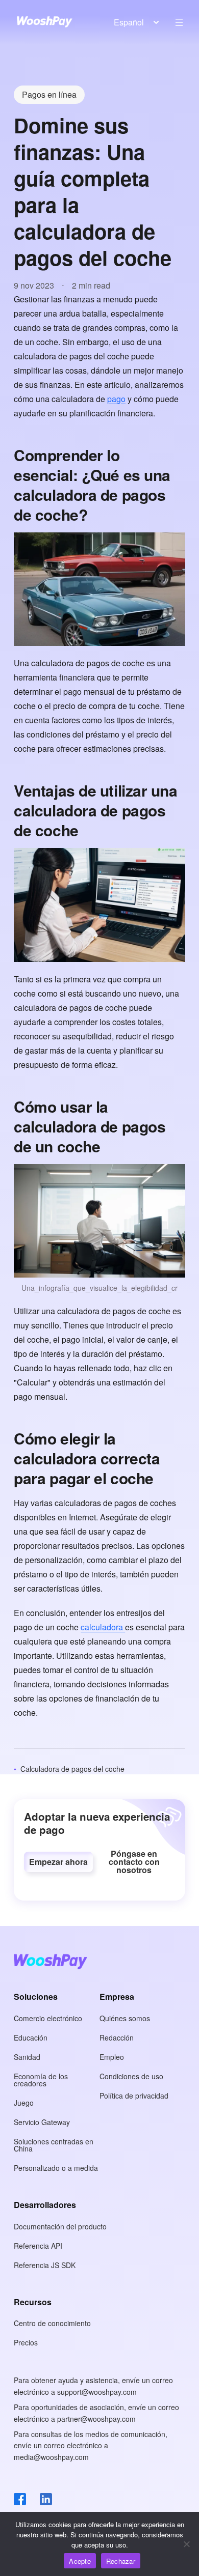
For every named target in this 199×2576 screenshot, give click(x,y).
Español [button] (129, 22)
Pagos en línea (49, 94)
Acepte (80, 2561)
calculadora (103, 1627)
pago (116, 399)
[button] (58, 1862)
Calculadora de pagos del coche (72, 1769)
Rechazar (121, 2561)
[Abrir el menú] (179, 22)
